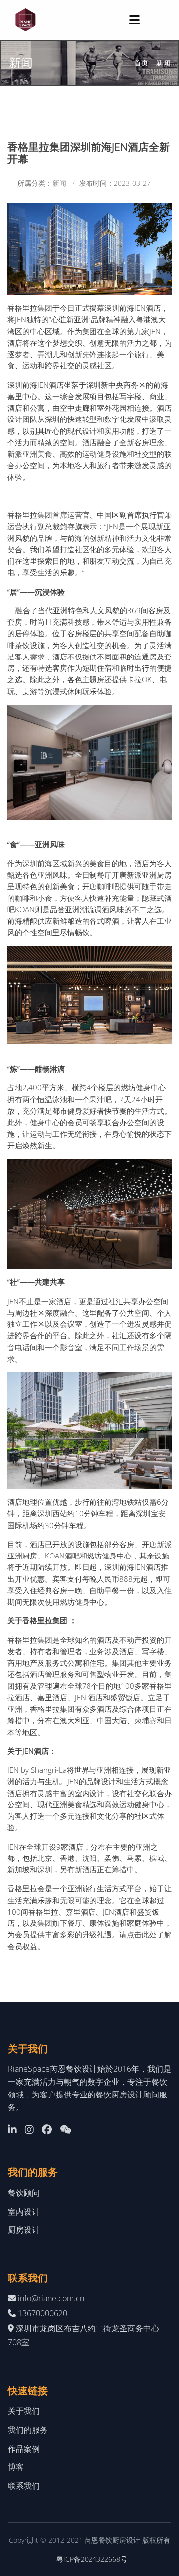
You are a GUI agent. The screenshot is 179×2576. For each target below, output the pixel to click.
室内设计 (24, 2212)
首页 (141, 63)
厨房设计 (24, 2230)
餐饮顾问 (24, 2193)
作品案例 (24, 2449)
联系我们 (24, 2486)
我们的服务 (28, 2430)
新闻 (163, 63)
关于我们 (24, 2411)
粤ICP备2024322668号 (92, 2559)
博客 (16, 2467)
